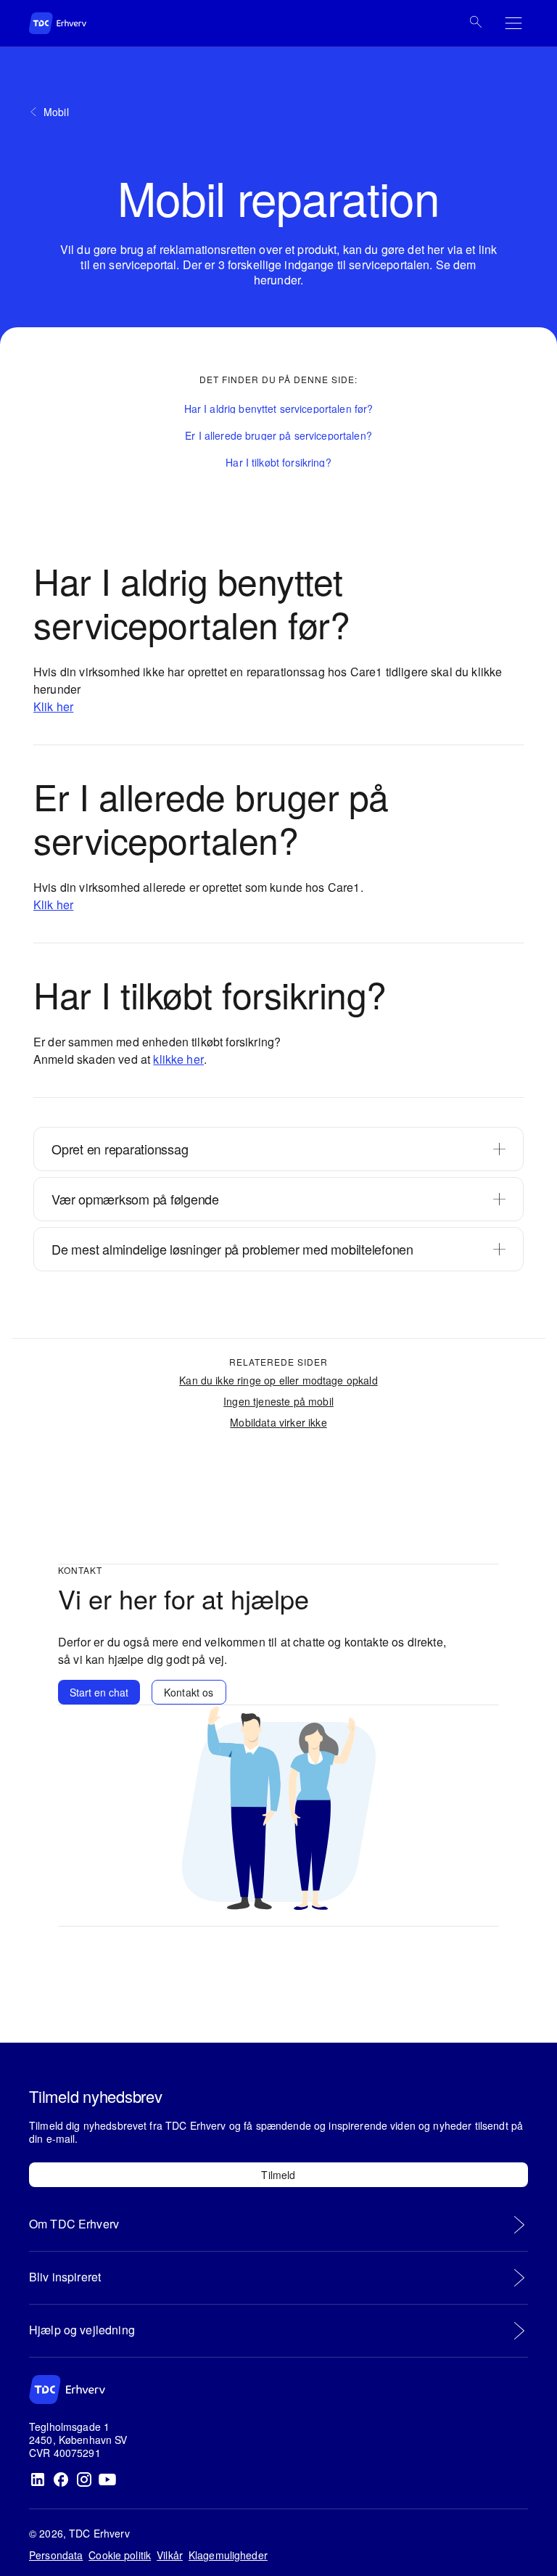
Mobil (56, 112)
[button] (279, 409)
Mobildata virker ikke (278, 1422)
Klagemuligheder (228, 2555)
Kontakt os (189, 1692)
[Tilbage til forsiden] (73, 23)
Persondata (56, 2555)
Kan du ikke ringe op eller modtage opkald (278, 1380)
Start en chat (99, 1692)
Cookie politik (120, 2555)
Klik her (53, 706)
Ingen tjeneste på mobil (278, 1401)
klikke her (178, 1059)
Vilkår (170, 2555)
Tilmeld (278, 2175)
